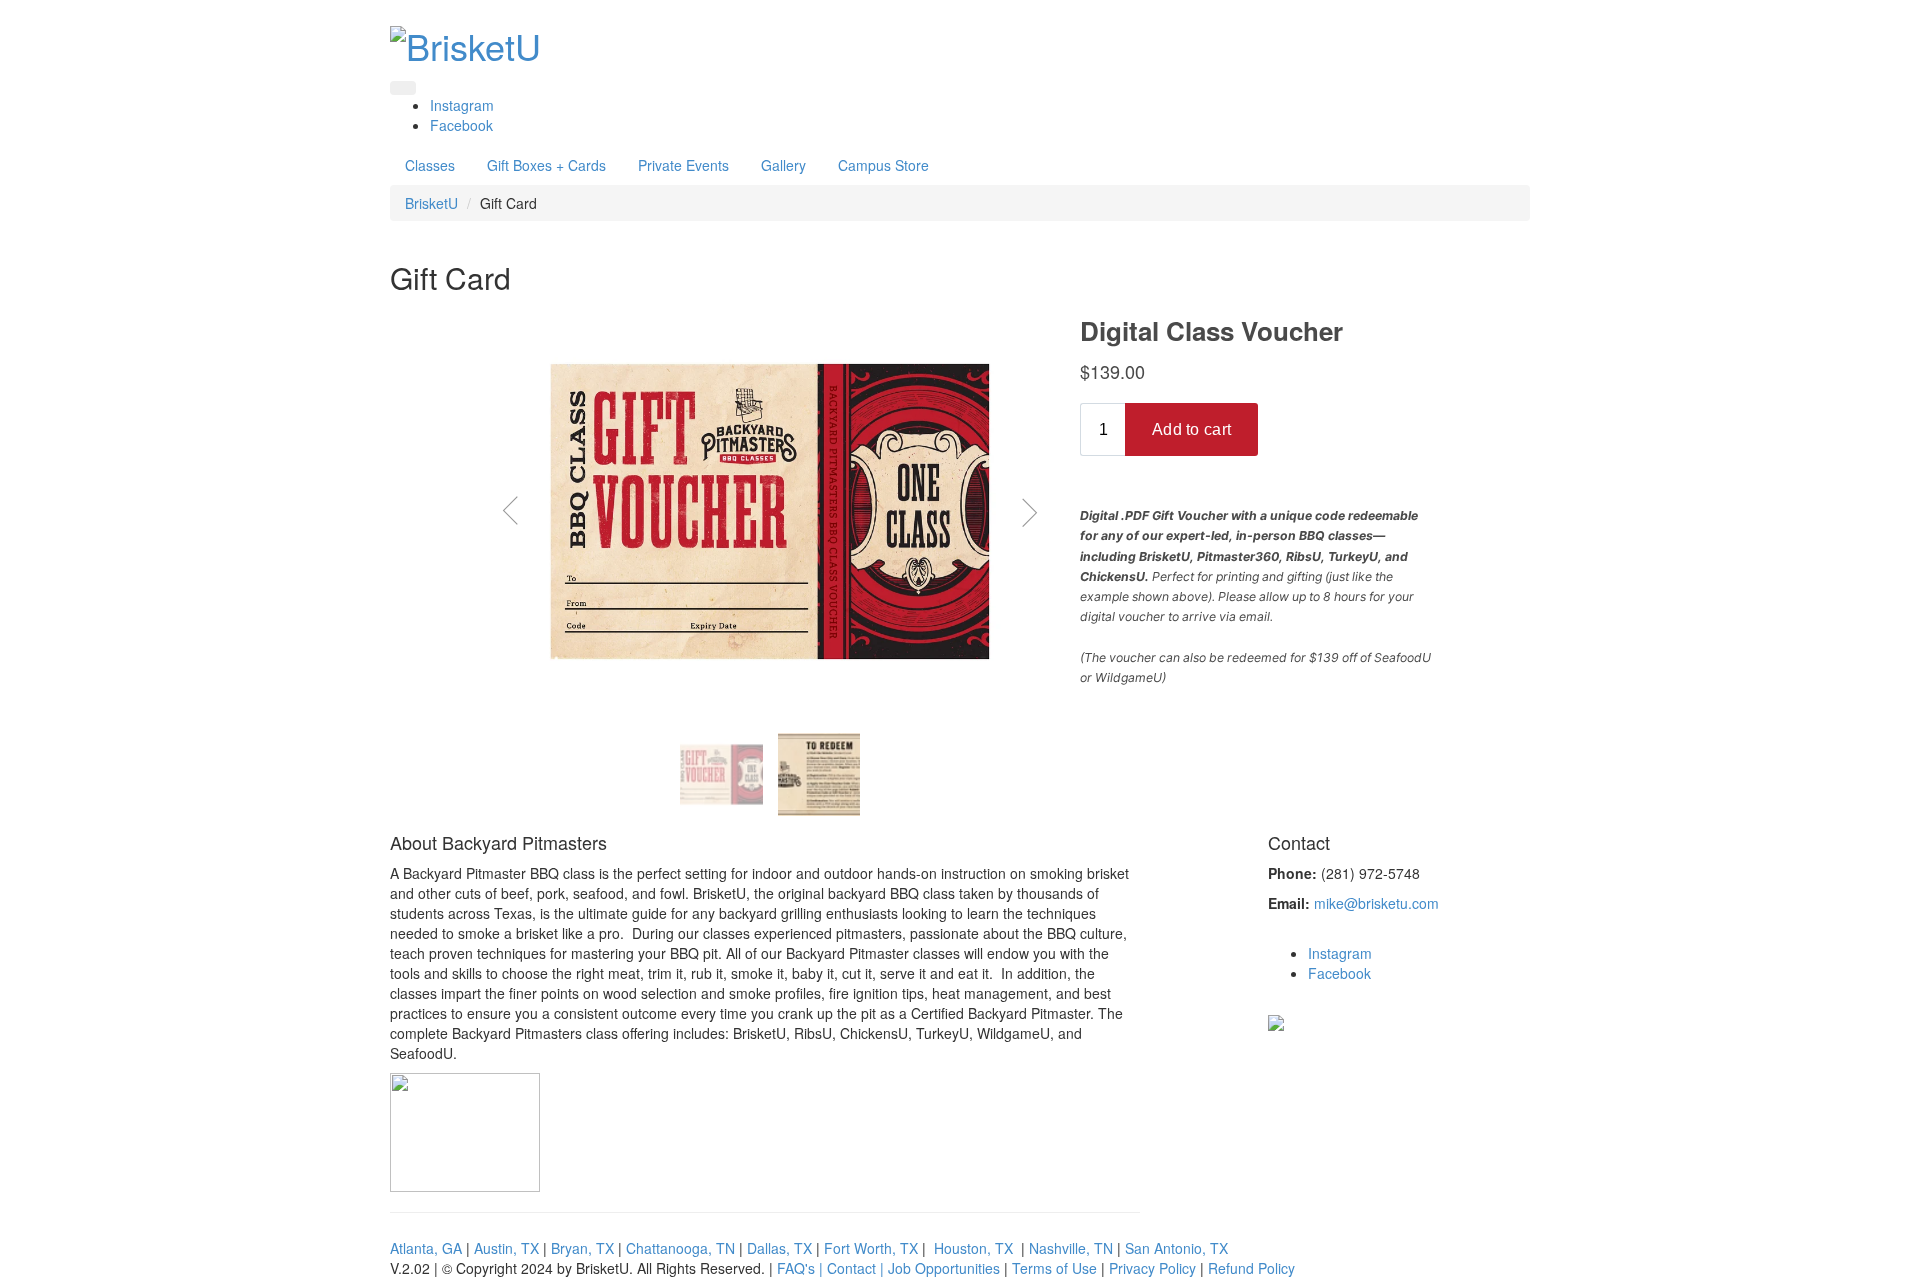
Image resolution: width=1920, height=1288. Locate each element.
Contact (851, 1268)
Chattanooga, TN (680, 1248)
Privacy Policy (1152, 1268)
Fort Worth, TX (871, 1248)
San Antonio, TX (1176, 1248)
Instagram (462, 105)
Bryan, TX (582, 1248)
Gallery (783, 165)
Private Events (683, 165)
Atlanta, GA (426, 1248)
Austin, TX (506, 1248)
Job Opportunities (944, 1268)
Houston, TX (973, 1248)
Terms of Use (1054, 1268)
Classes (430, 165)
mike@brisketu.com (1376, 903)
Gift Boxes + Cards (546, 165)
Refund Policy (1251, 1268)
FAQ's (796, 1268)
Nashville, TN (1071, 1248)
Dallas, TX (779, 1248)
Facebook (461, 125)
